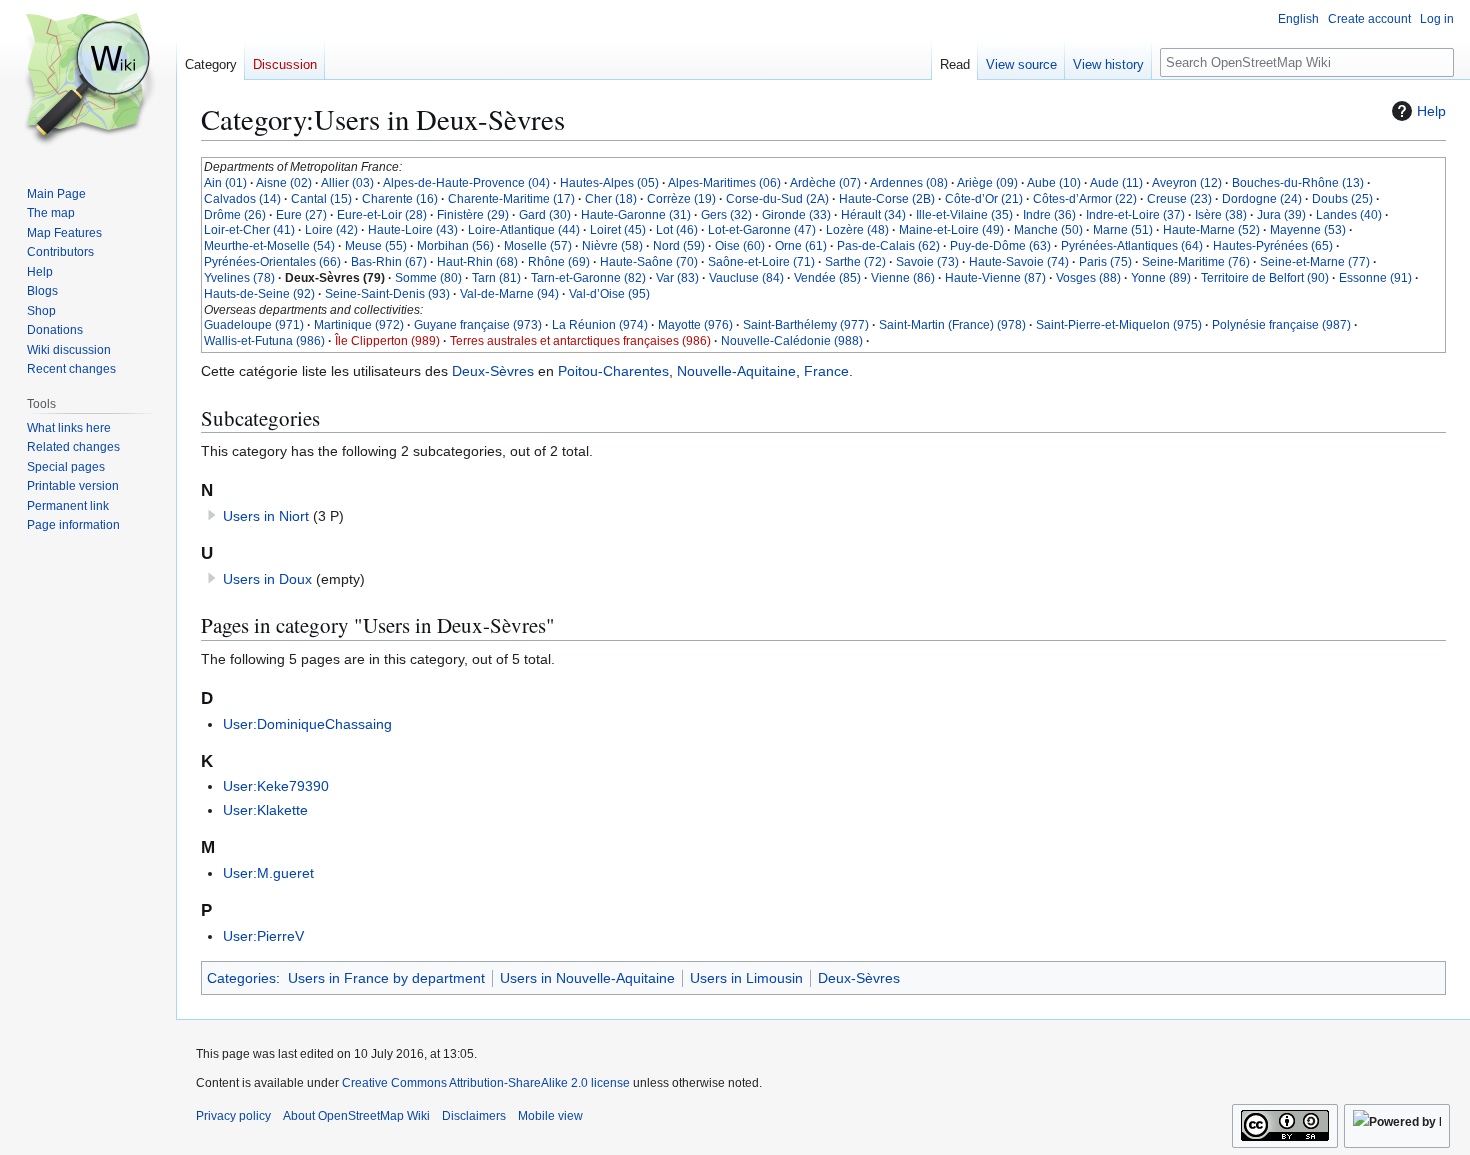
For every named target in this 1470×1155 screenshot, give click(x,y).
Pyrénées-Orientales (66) (272, 262)
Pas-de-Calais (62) (888, 246)
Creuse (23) (1179, 199)
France (826, 371)
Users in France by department (386, 978)
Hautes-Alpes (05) (609, 183)
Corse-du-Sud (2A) (777, 199)
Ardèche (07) (825, 183)
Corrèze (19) (681, 199)
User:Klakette (265, 810)
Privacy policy (233, 1116)
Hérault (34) (873, 215)
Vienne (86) (903, 278)
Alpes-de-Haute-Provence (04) (466, 183)
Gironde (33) (796, 215)
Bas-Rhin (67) (389, 262)
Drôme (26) (235, 215)
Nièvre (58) (612, 246)
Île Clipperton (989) (387, 341)
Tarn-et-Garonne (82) (588, 278)
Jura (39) (1281, 215)
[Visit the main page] (88, 80)
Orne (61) (801, 246)
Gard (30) (545, 215)
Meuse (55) (376, 246)
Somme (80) (428, 278)
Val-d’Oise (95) (609, 294)
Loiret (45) (618, 230)
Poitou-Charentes (613, 371)
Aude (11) (1116, 183)
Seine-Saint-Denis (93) (387, 294)
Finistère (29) (473, 215)
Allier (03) (347, 183)
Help (1431, 111)
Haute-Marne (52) (1211, 230)
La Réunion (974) (600, 325)
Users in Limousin (746, 978)
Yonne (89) (1161, 278)
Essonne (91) (1375, 278)
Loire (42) (331, 230)
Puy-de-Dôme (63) (1000, 246)
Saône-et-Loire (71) (761, 262)
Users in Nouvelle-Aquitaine (587, 978)
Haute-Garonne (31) (636, 215)
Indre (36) (1049, 215)
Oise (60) (740, 246)
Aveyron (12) (1187, 183)
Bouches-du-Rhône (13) (1298, 183)
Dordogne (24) (1262, 199)
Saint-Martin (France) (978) (952, 325)
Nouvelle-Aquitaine (736, 371)
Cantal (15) (321, 199)
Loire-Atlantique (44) (524, 230)
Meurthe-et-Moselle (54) (269, 246)
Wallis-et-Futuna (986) (264, 341)
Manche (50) (1048, 230)
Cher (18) (611, 199)
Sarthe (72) (855, 262)
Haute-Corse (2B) (887, 199)
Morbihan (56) (455, 246)
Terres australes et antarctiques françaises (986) (580, 341)
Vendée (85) (827, 278)
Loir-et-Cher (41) (249, 230)
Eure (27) (301, 215)
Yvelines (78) (239, 278)
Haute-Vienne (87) (995, 278)
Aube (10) (1054, 183)
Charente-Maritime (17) (511, 199)
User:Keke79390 (276, 786)
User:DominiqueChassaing (307, 724)
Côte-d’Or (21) (984, 199)
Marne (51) (1123, 230)
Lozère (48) (857, 230)
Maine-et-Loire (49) (951, 230)
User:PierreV (263, 936)
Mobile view (550, 1116)
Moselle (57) (538, 246)
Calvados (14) (242, 199)
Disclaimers (474, 1116)
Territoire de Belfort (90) (1265, 278)
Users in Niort (266, 516)
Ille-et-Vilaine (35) (964, 215)
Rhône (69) (559, 262)
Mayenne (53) (1308, 230)
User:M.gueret (268, 873)
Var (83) (677, 278)
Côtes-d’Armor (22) (1085, 199)
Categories (241, 978)
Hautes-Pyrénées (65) (1273, 246)
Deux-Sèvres (493, 371)
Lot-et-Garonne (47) (762, 230)
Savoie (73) (927, 262)
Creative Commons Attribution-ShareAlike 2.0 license (486, 1083)
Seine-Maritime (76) (1196, 262)
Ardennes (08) (909, 183)
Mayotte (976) (695, 325)
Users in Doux (267, 579)
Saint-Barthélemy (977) (806, 325)
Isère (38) (1221, 215)
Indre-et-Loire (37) (1135, 215)
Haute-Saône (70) (649, 262)
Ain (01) (225, 183)
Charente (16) (400, 199)
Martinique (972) (359, 325)
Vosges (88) (1088, 278)
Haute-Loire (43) (413, 230)
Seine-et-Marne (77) (1315, 262)
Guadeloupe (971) (254, 325)
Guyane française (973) (478, 325)
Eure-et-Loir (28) (382, 215)
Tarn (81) (496, 278)
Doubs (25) (1342, 199)
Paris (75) (1105, 262)
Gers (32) (726, 215)
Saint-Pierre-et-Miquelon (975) (1119, 325)
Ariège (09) (987, 183)
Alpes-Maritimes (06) (724, 183)
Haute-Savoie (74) (1019, 262)
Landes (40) (1349, 215)
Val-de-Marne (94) (509, 294)
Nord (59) (679, 246)
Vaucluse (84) (746, 278)
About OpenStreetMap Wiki (356, 1116)
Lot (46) (677, 230)
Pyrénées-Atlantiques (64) (1132, 246)
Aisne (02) (284, 183)
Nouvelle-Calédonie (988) (792, 341)
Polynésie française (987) (1281, 325)
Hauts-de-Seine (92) (259, 294)
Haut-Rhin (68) (477, 262)
